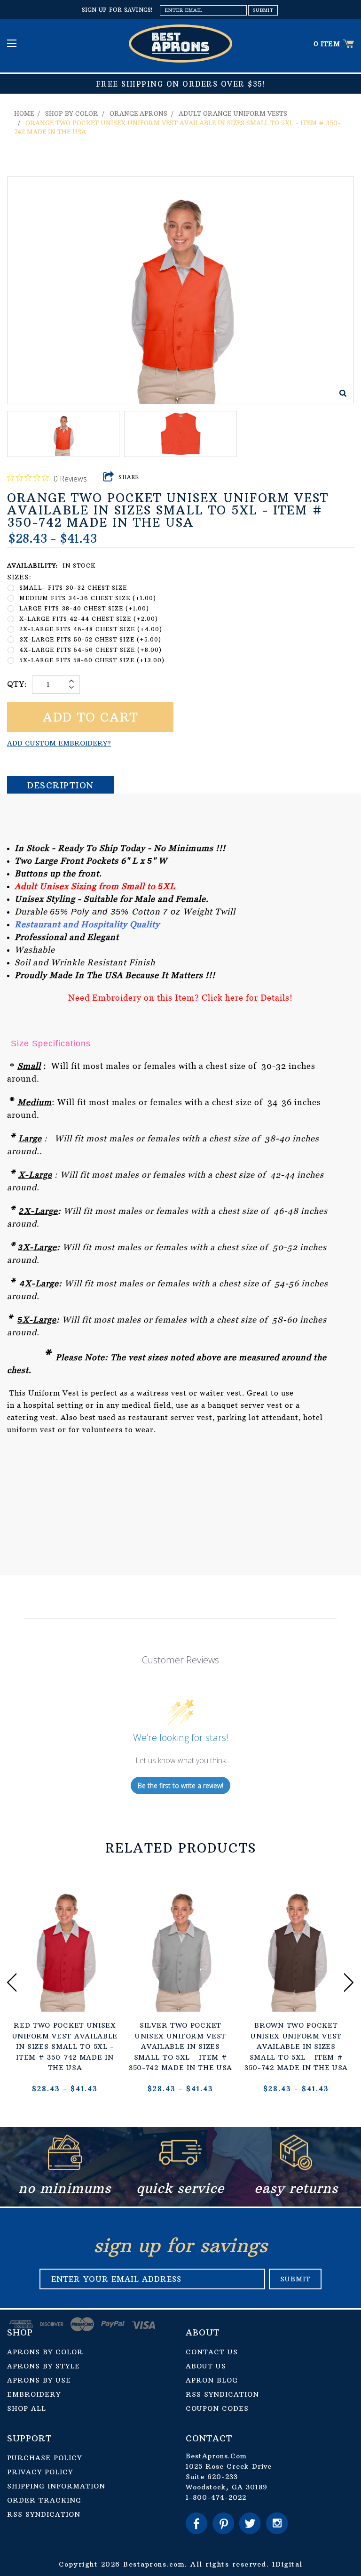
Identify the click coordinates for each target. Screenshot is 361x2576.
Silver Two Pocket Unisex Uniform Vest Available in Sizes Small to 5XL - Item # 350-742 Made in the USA (180, 2046)
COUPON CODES (217, 2408)
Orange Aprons (138, 113)
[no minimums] (65, 2168)
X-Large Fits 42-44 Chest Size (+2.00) (89, 619)
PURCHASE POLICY (44, 2458)
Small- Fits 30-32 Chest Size (73, 588)
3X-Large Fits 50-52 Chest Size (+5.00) (90, 639)
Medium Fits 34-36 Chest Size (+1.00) (88, 598)
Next (349, 1982)
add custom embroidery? (59, 743)
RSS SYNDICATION (222, 2394)
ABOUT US (206, 2366)
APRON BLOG (212, 2380)
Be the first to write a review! (180, 1786)
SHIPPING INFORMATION (56, 2486)
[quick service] (180, 2168)
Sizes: (19, 577)
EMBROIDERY (34, 2394)
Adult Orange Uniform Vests (233, 113)
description (61, 785)
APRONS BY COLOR (45, 2352)
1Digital (287, 2564)
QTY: (17, 684)
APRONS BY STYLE (43, 2366)
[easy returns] (296, 2168)
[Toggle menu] (13, 43)
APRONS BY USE (39, 2380)
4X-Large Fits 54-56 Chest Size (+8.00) (90, 650)
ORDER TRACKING (44, 2500)
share (129, 477)
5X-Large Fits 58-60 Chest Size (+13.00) (92, 660)
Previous (12, 1982)
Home (24, 113)
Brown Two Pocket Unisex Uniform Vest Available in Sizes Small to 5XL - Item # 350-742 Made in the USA (296, 2046)
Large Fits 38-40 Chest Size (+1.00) (84, 608)
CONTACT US (212, 2352)
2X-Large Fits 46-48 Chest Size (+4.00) (91, 629)
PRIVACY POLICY (40, 2472)
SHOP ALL (27, 2408)
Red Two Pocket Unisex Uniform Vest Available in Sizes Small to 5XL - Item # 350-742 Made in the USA (65, 2046)
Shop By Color (72, 113)
